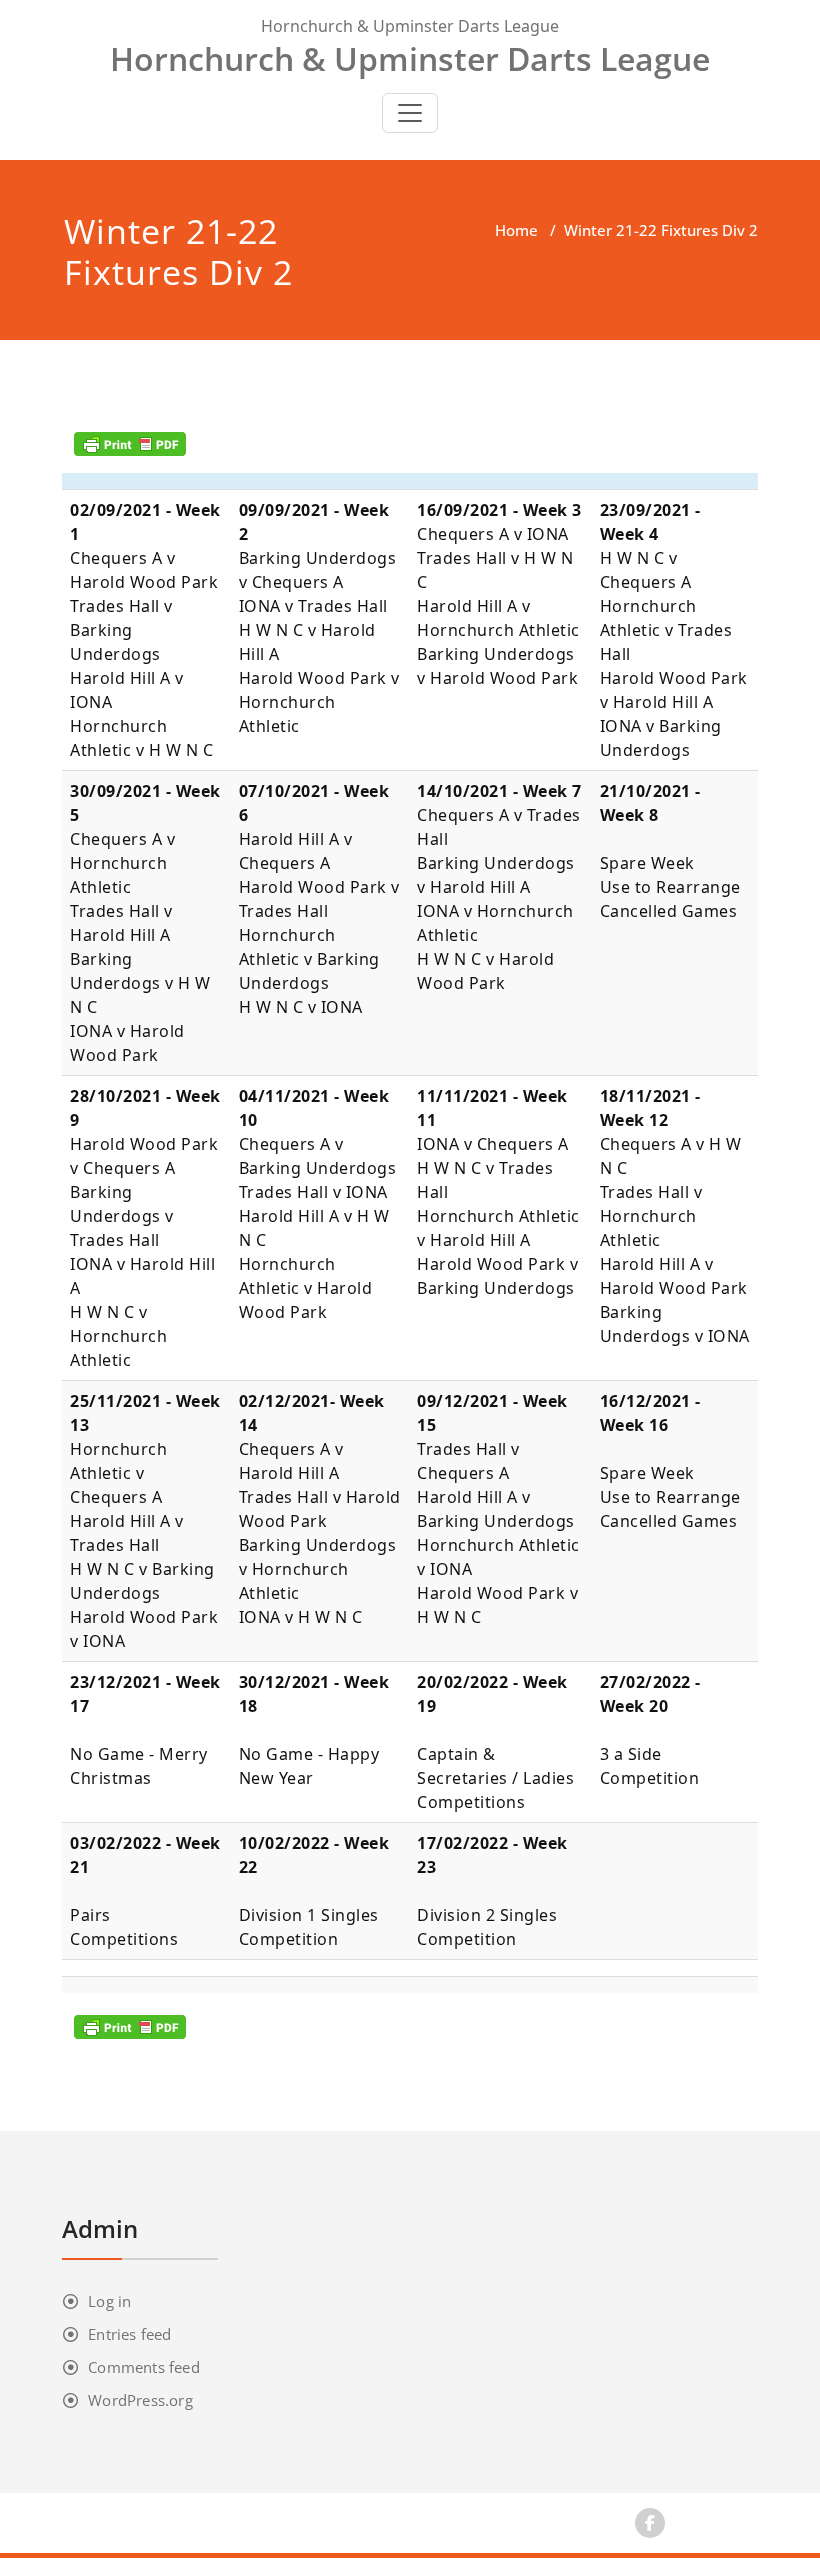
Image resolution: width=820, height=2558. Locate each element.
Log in (109, 2301)
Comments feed (144, 2367)
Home (516, 230)
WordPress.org (140, 2400)
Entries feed (129, 2334)
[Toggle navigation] (410, 113)
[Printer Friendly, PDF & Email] (130, 444)
